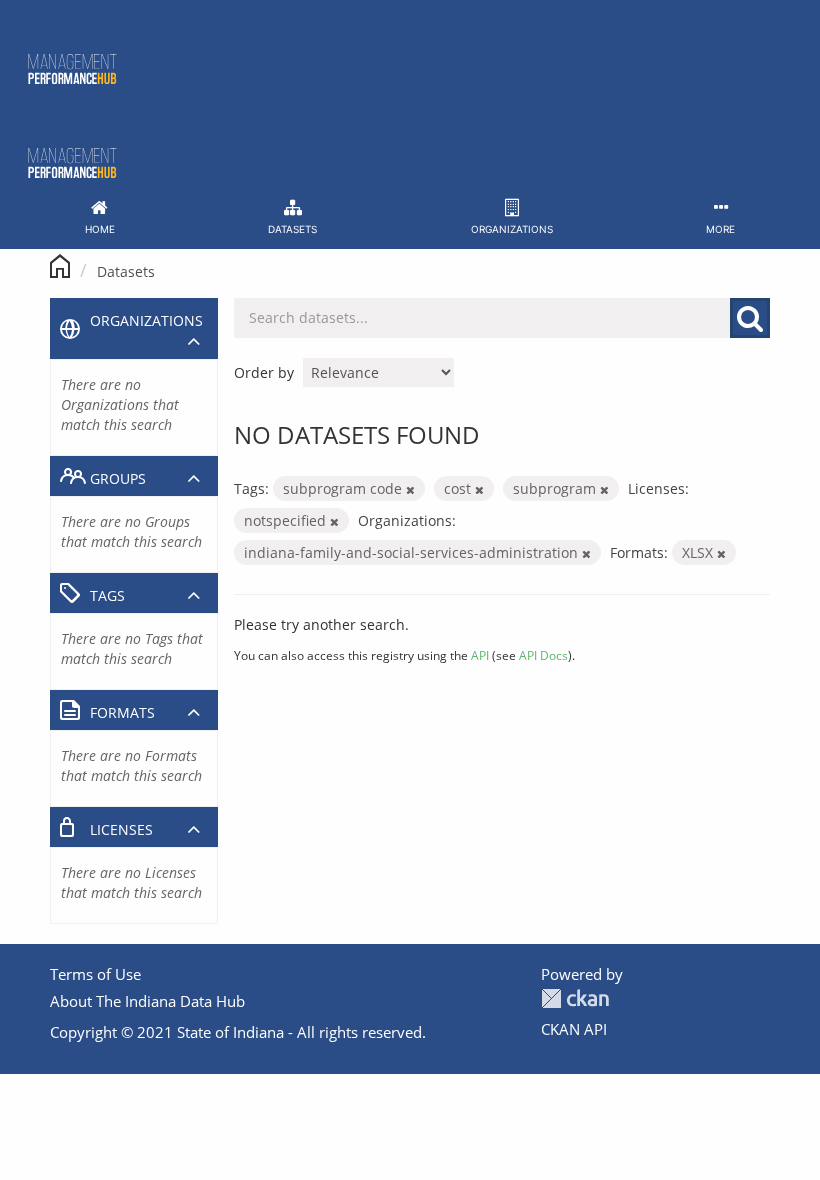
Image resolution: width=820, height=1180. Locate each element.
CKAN (575, 998)
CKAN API (574, 1029)
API (480, 655)
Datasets (126, 271)
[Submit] (750, 318)
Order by (264, 372)
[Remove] (410, 489)
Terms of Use (95, 974)
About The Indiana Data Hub (147, 1001)
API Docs (543, 655)
